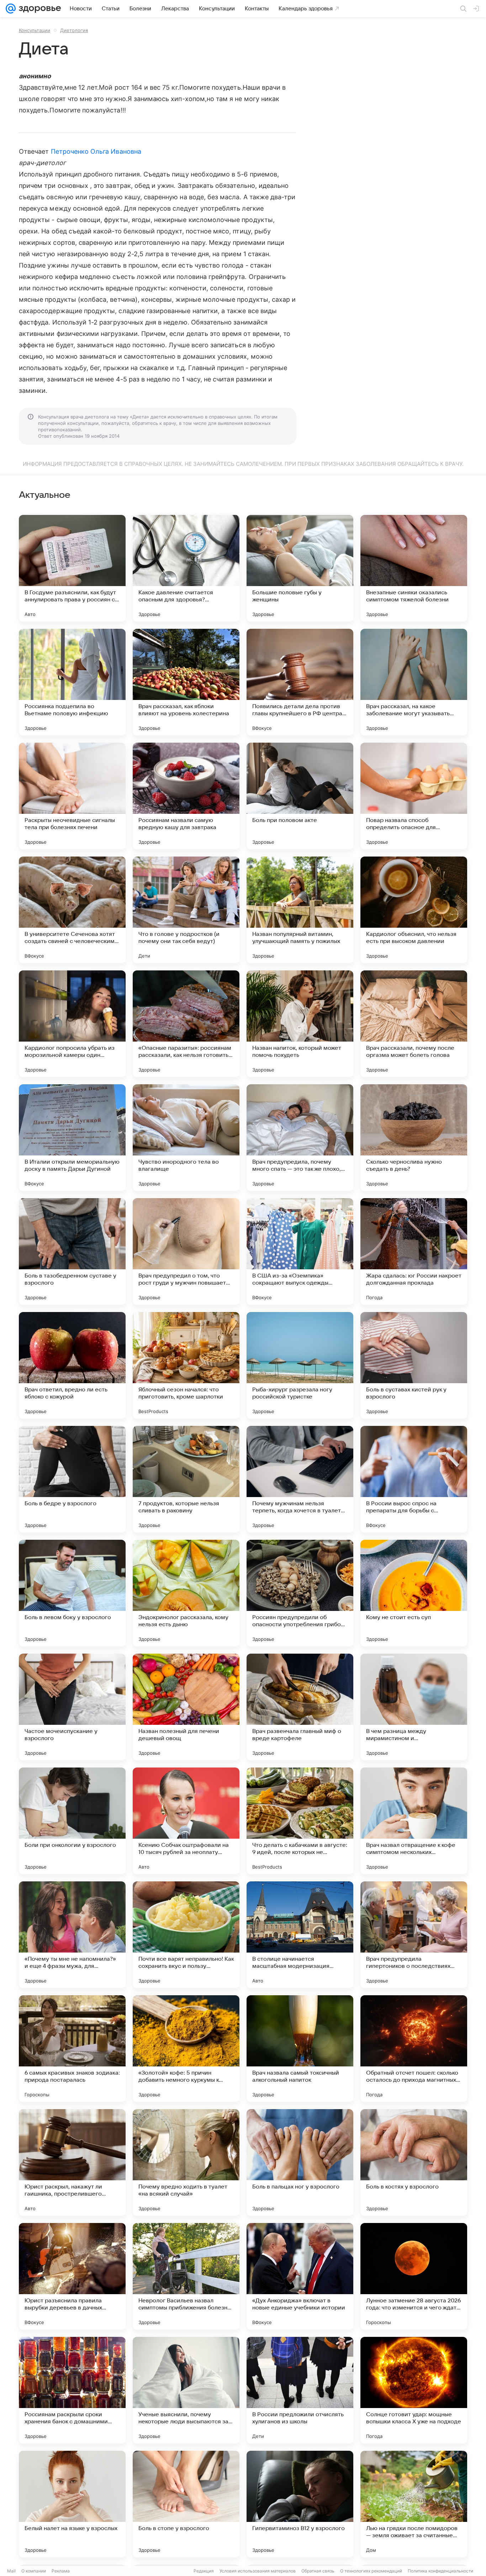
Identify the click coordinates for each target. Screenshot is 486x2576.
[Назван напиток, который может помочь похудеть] (300, 1024)
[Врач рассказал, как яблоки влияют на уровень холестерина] (186, 682)
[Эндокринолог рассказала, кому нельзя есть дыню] (186, 1593)
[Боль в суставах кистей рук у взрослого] (414, 1365)
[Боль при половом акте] (300, 796)
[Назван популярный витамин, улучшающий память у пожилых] (300, 910)
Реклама (61, 2571)
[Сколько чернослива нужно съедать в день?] (414, 1138)
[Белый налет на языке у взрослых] (72, 2504)
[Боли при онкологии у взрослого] (72, 1821)
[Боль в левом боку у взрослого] (72, 1593)
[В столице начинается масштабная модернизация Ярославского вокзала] (300, 1935)
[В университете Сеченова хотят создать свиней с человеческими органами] (72, 910)
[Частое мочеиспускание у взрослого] (72, 1707)
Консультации (35, 30)
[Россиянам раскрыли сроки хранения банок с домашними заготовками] (72, 2390)
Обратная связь (318, 2571)
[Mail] (11, 9)
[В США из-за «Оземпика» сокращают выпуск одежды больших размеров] (300, 1252)
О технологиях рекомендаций (371, 2571)
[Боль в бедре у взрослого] (72, 1479)
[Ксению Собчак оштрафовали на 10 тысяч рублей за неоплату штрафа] (186, 1821)
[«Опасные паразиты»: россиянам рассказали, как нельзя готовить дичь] (186, 1024)
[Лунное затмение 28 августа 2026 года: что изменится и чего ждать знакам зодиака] (414, 2276)
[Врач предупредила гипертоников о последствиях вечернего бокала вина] (414, 1935)
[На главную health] (38, 9)
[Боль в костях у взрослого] (414, 2163)
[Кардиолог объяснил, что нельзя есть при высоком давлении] (414, 910)
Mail (11, 2571)
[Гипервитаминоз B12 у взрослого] (300, 2504)
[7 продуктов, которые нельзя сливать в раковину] (186, 1479)
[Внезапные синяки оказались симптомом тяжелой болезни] (414, 568)
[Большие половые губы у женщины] (300, 568)
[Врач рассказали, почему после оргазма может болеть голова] (414, 1024)
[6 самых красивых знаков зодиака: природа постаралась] (72, 2049)
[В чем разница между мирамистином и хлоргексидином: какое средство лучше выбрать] (414, 1707)
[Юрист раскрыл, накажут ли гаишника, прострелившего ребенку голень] (72, 2163)
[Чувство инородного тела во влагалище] (186, 1138)
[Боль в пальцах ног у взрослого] (300, 2163)
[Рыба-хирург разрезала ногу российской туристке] (300, 1365)
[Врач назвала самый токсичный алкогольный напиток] (300, 2049)
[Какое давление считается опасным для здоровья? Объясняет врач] (186, 568)
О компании (34, 2571)
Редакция (204, 2571)
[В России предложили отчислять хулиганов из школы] (300, 2390)
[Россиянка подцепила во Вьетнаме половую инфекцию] (72, 682)
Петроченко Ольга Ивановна (96, 151)
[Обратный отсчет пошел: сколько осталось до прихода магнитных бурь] (414, 2049)
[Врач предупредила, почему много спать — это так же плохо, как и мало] (300, 1138)
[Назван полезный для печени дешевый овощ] (186, 1707)
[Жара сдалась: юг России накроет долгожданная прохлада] (414, 1252)
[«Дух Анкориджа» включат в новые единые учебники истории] (300, 2276)
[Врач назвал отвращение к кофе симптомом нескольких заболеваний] (414, 1821)
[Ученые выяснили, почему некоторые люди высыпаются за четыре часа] (186, 2390)
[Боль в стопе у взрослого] (186, 2504)
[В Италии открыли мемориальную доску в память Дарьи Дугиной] (72, 1138)
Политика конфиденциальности (440, 2571)
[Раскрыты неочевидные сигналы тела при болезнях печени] (72, 796)
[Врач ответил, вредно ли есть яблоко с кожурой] (72, 1365)
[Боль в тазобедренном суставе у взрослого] (72, 1252)
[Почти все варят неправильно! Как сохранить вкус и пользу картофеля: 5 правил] (186, 1935)
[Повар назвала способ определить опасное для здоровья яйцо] (414, 796)
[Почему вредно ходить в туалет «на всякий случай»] (186, 2163)
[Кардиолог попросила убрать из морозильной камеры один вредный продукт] (72, 1024)
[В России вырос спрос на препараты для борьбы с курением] (414, 1479)
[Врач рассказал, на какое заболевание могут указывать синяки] (414, 682)
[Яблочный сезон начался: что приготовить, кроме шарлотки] (186, 1365)
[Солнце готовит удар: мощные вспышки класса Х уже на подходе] (414, 2390)
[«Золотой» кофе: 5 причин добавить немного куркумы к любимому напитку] (186, 2049)
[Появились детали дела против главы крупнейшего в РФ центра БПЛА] (300, 682)
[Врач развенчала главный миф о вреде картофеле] (300, 1707)
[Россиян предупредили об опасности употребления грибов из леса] (300, 1593)
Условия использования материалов (258, 2571)
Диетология (74, 30)
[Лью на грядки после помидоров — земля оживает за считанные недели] (414, 2504)
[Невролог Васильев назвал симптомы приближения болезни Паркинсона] (186, 2276)
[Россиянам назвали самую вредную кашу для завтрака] (186, 796)
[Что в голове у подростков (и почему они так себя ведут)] (186, 910)
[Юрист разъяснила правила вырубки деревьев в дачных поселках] (72, 2276)
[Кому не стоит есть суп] (414, 1593)
